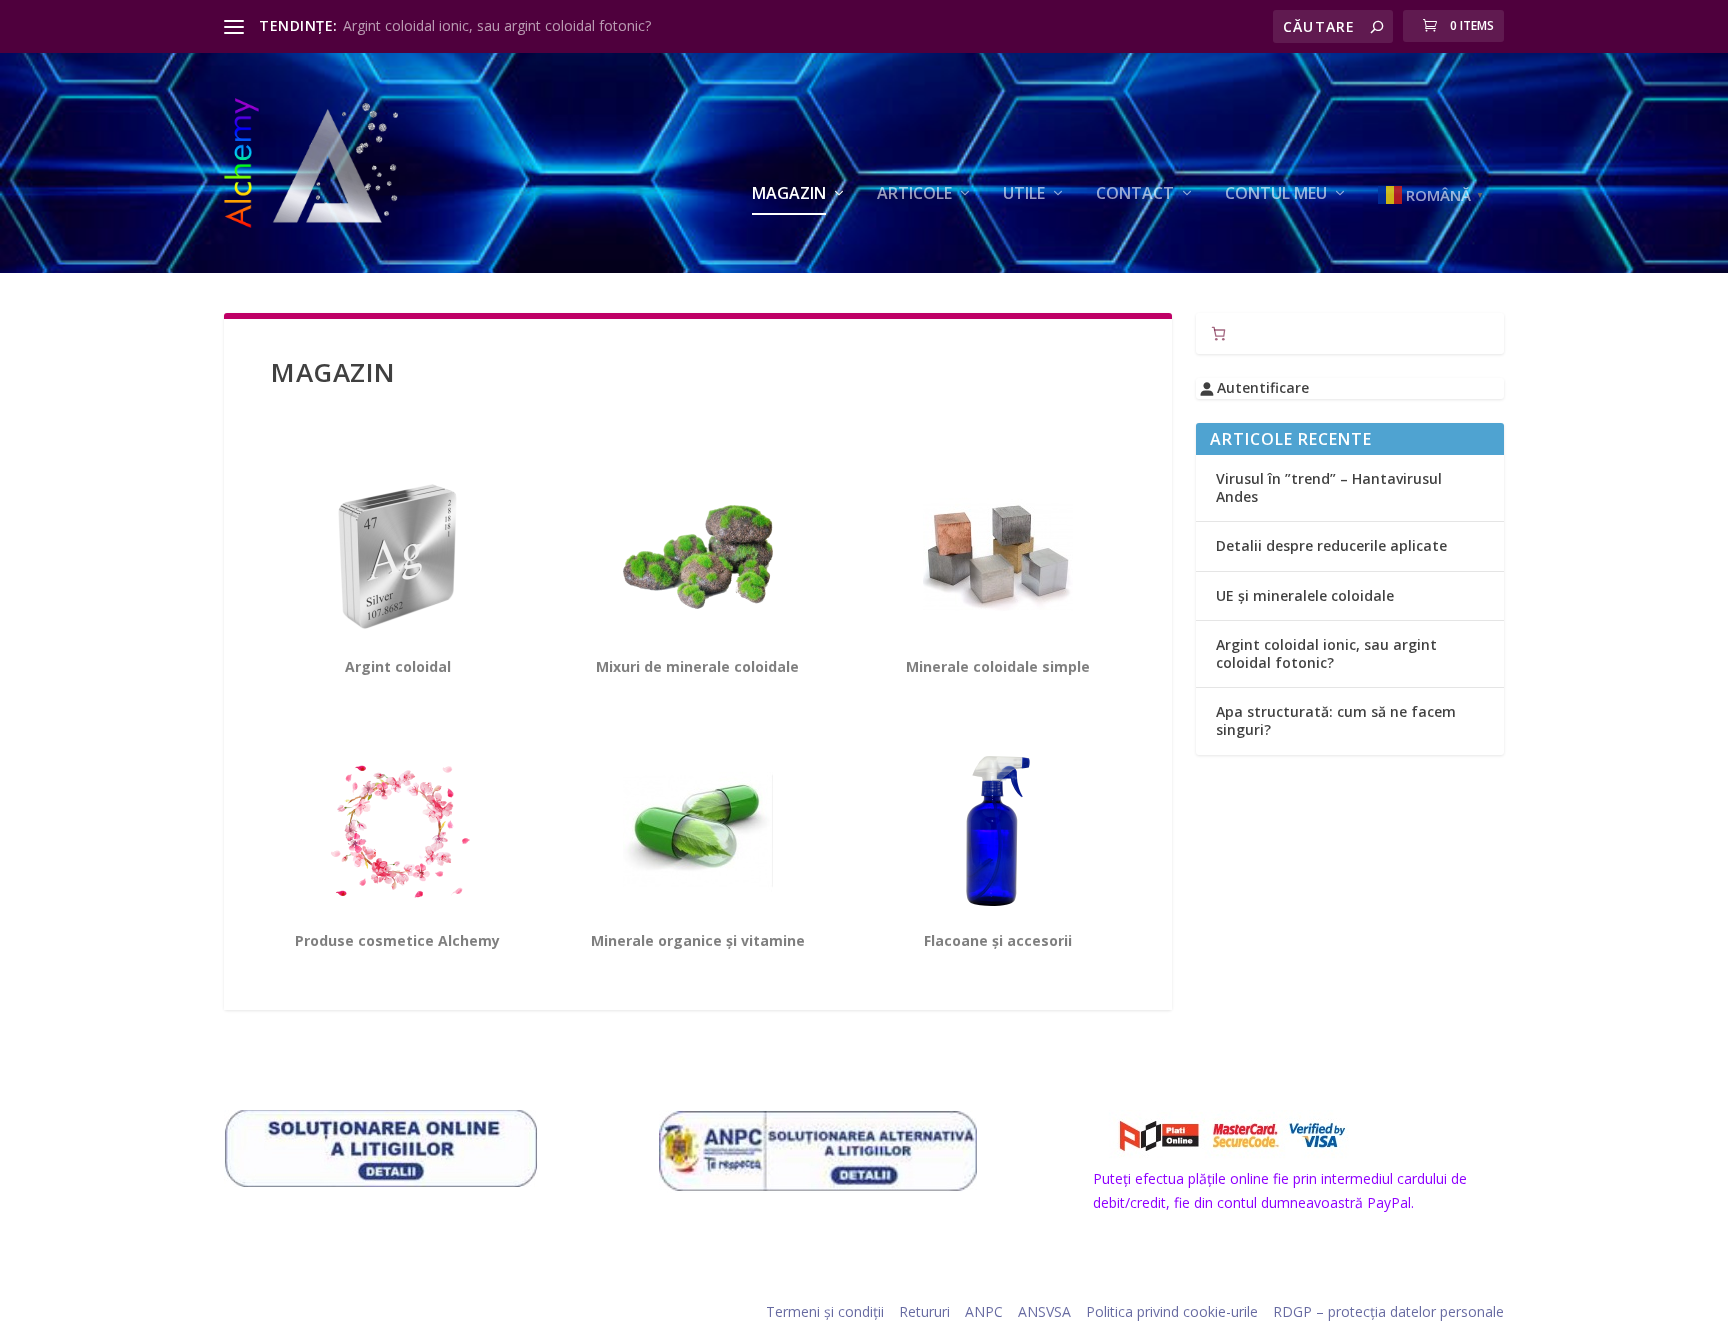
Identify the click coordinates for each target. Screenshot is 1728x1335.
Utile (1024, 194)
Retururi (924, 1311)
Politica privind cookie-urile (1172, 1311)
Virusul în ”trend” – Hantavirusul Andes (1329, 487)
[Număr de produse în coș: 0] (1218, 333)
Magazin (789, 194)
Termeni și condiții (825, 1311)
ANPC (984, 1311)
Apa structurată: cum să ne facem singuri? (1336, 720)
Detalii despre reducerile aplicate (1331, 545)
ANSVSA (1044, 1311)
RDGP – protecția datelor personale (1388, 1311)
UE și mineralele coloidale (1305, 595)
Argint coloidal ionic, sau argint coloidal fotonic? (497, 25)
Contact (1135, 194)
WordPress (537, 1312)
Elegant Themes (361, 1312)
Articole (914, 194)
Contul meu (1276, 194)
